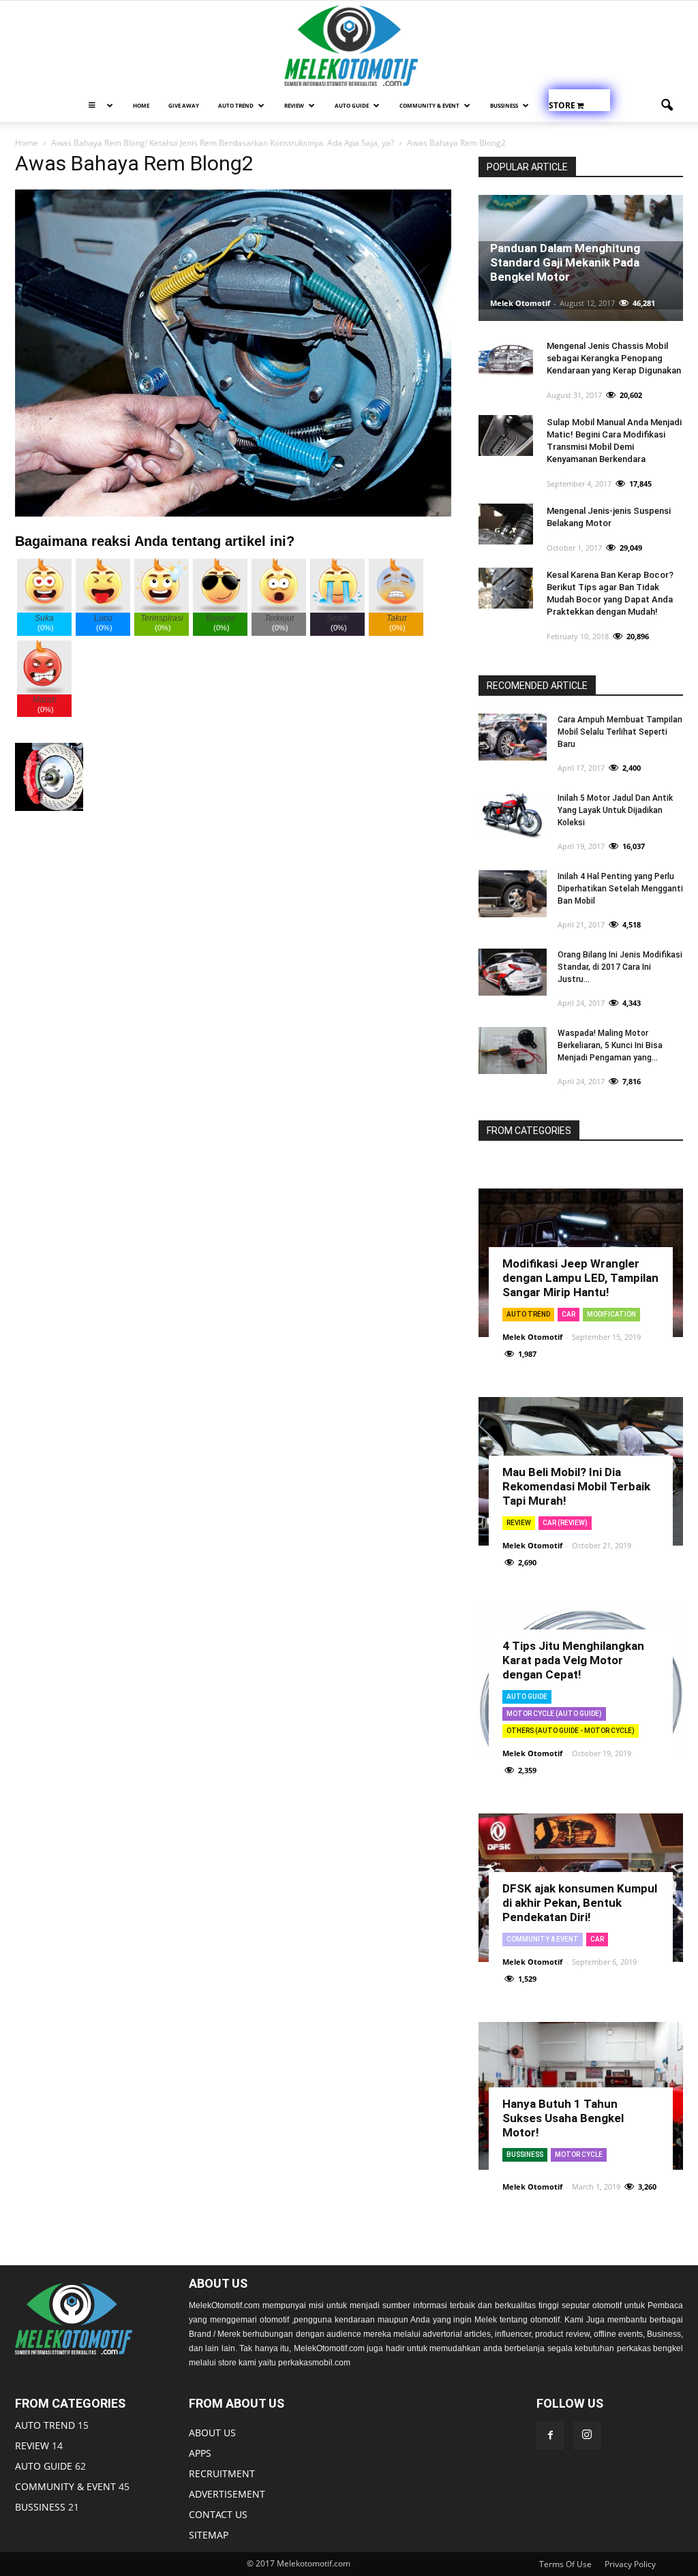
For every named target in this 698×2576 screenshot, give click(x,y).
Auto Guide (527, 1697)
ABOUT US (212, 2433)
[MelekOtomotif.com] (349, 46)
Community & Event (543, 1939)
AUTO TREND (236, 105)
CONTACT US (218, 2514)
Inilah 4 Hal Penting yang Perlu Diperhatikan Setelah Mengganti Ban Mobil (620, 889)
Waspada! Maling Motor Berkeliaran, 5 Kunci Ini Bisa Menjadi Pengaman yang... (610, 1045)
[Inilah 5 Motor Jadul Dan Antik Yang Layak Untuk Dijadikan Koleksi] (513, 815)
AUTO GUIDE (352, 105)
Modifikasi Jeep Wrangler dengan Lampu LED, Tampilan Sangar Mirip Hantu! (580, 1278)
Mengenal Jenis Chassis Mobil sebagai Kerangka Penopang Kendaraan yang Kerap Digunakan (614, 358)
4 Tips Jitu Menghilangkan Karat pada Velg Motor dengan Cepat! (573, 1660)
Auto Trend (528, 1314)
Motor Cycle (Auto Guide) (554, 1714)
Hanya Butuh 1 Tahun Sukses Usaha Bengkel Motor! (563, 2118)
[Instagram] (587, 2436)
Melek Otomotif (520, 303)
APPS (200, 2453)
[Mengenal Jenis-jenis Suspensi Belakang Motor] (506, 524)
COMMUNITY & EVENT (429, 105)
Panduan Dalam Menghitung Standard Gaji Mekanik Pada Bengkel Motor (565, 262)
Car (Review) (565, 1523)
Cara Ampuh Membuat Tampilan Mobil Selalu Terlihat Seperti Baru (620, 732)
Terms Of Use (565, 2564)
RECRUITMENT (222, 2473)
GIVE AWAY (184, 105)
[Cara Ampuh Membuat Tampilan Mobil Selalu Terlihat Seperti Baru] (513, 737)
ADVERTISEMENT (227, 2494)
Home (141, 105)
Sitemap (209, 2535)
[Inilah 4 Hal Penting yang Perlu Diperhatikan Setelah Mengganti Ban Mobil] (513, 894)
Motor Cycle (579, 2155)
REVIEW (294, 105)
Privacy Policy (630, 2564)
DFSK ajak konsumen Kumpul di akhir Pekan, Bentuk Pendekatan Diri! (580, 1903)
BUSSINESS (40, 2507)
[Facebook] (550, 2436)
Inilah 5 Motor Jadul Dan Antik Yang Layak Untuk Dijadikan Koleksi (615, 810)
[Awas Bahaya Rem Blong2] (233, 513)
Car (568, 1314)
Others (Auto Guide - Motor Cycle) (571, 1731)
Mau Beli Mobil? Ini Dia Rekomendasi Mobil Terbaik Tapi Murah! (576, 1486)
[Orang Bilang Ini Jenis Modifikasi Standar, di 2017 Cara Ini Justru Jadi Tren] (513, 972)
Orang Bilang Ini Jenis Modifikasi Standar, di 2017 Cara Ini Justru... (620, 967)
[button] (667, 106)
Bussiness (504, 105)
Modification (611, 1314)
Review (519, 1523)
